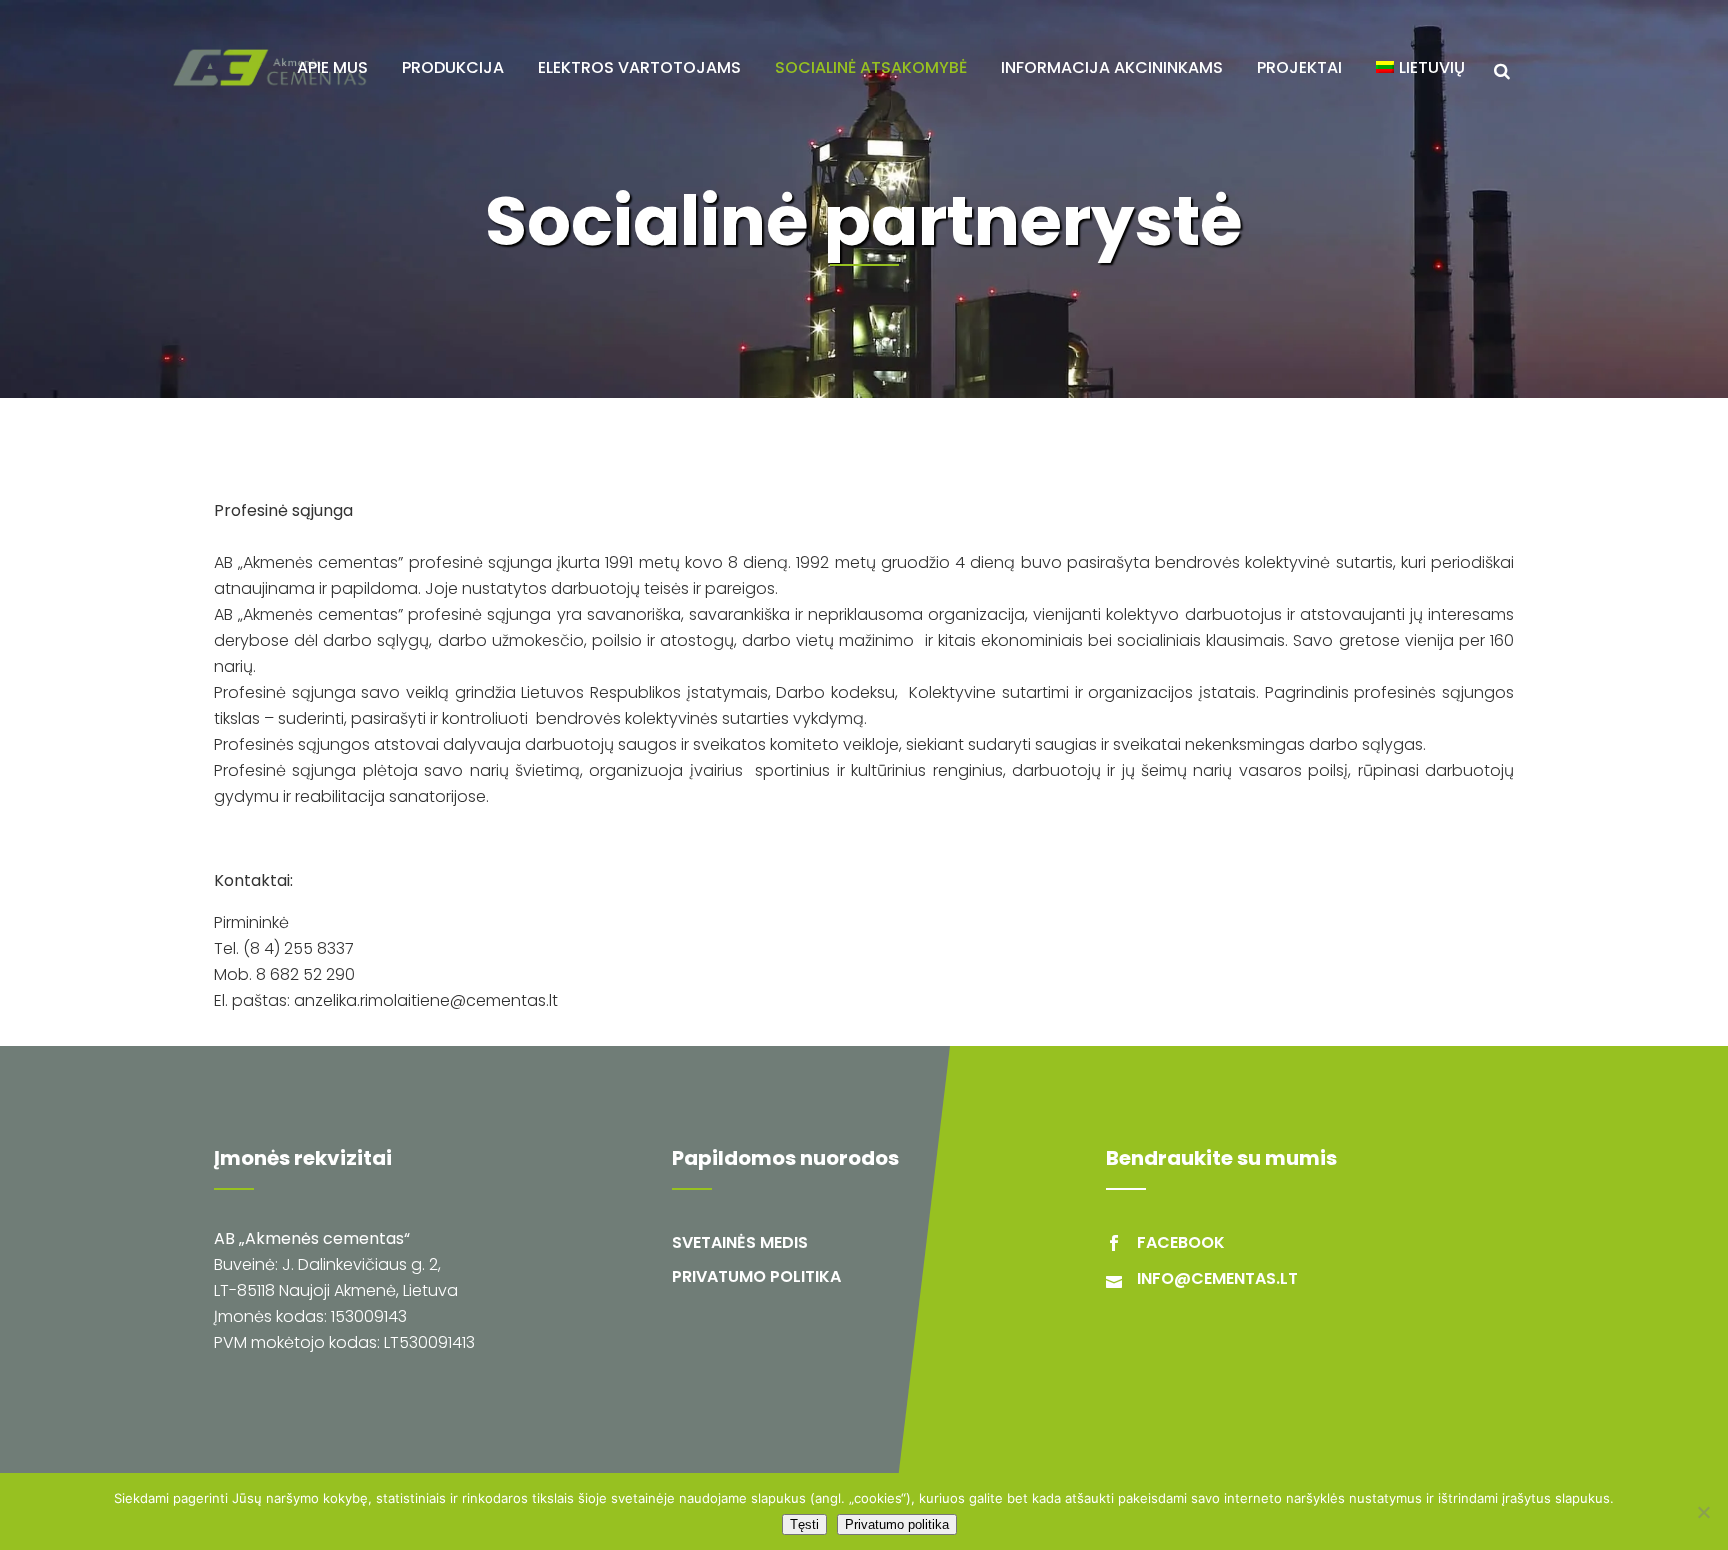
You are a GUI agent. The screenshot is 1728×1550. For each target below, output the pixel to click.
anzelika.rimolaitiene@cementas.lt (426, 1000)
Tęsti (804, 1524)
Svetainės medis (740, 1242)
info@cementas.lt (1217, 1278)
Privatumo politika (756, 1276)
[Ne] (1703, 1512)
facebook (1181, 1242)
